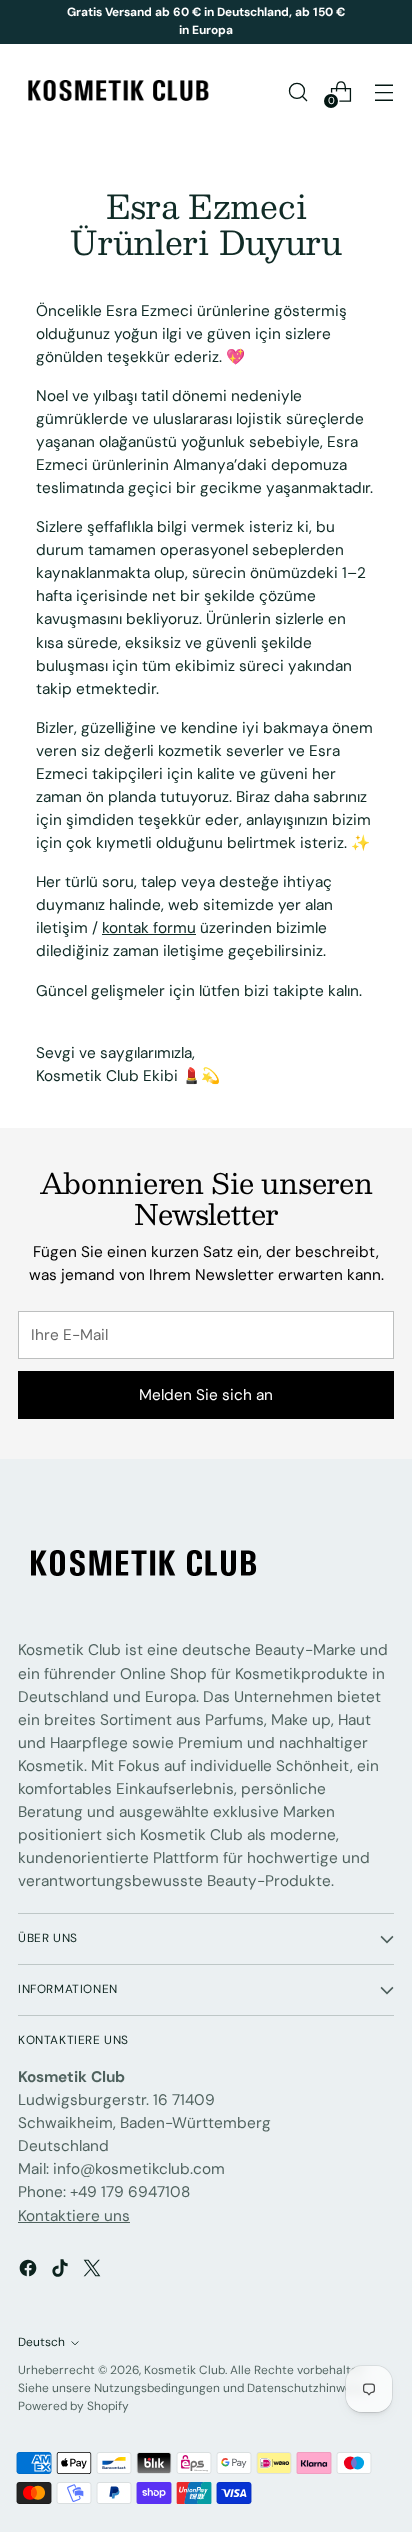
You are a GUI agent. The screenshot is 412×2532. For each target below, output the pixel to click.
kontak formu (149, 928)
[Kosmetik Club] (118, 92)
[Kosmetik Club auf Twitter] (94, 2271)
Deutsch (41, 2342)
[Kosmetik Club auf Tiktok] (62, 2271)
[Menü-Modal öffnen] (383, 91)
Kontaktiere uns (74, 2216)
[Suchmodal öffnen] (297, 91)
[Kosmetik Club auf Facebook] (30, 2271)
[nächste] (388, 22)
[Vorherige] (24, 22)
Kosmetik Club (184, 2370)
